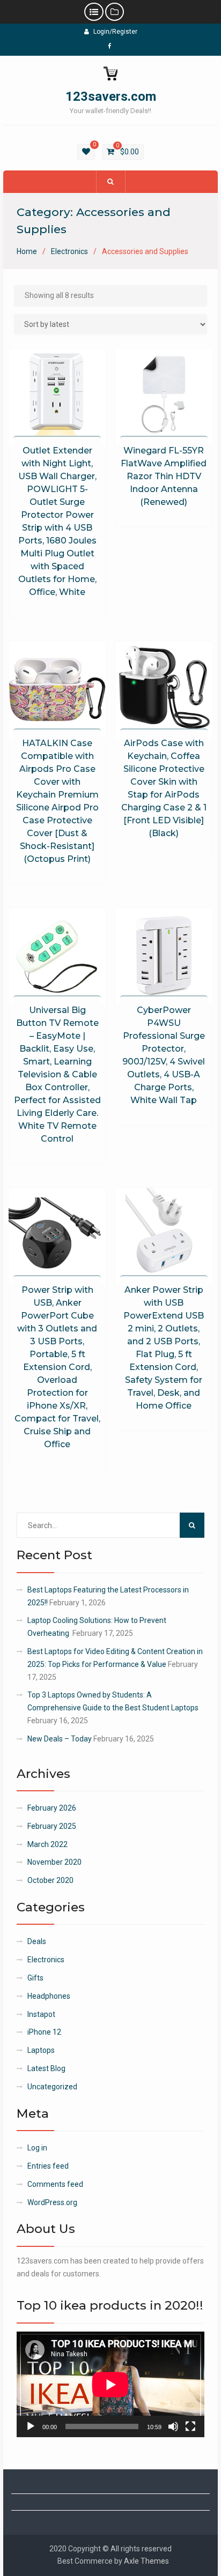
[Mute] (173, 2426)
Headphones (49, 1996)
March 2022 (47, 1844)
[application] (110, 2384)
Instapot (41, 2014)
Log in (37, 2148)
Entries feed (48, 2166)
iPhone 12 (44, 2032)
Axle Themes (146, 2561)
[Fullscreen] (190, 2426)
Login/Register (115, 32)
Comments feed (55, 2184)
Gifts (35, 1978)
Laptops (41, 2050)
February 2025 (52, 1826)
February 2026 (52, 1808)
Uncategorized (52, 2087)
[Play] (31, 2426)
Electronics (69, 251)
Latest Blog (46, 2068)
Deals (37, 1941)
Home (27, 251)
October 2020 (50, 1880)
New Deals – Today (60, 1739)
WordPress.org (52, 2202)
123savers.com (111, 96)
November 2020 (54, 1862)
